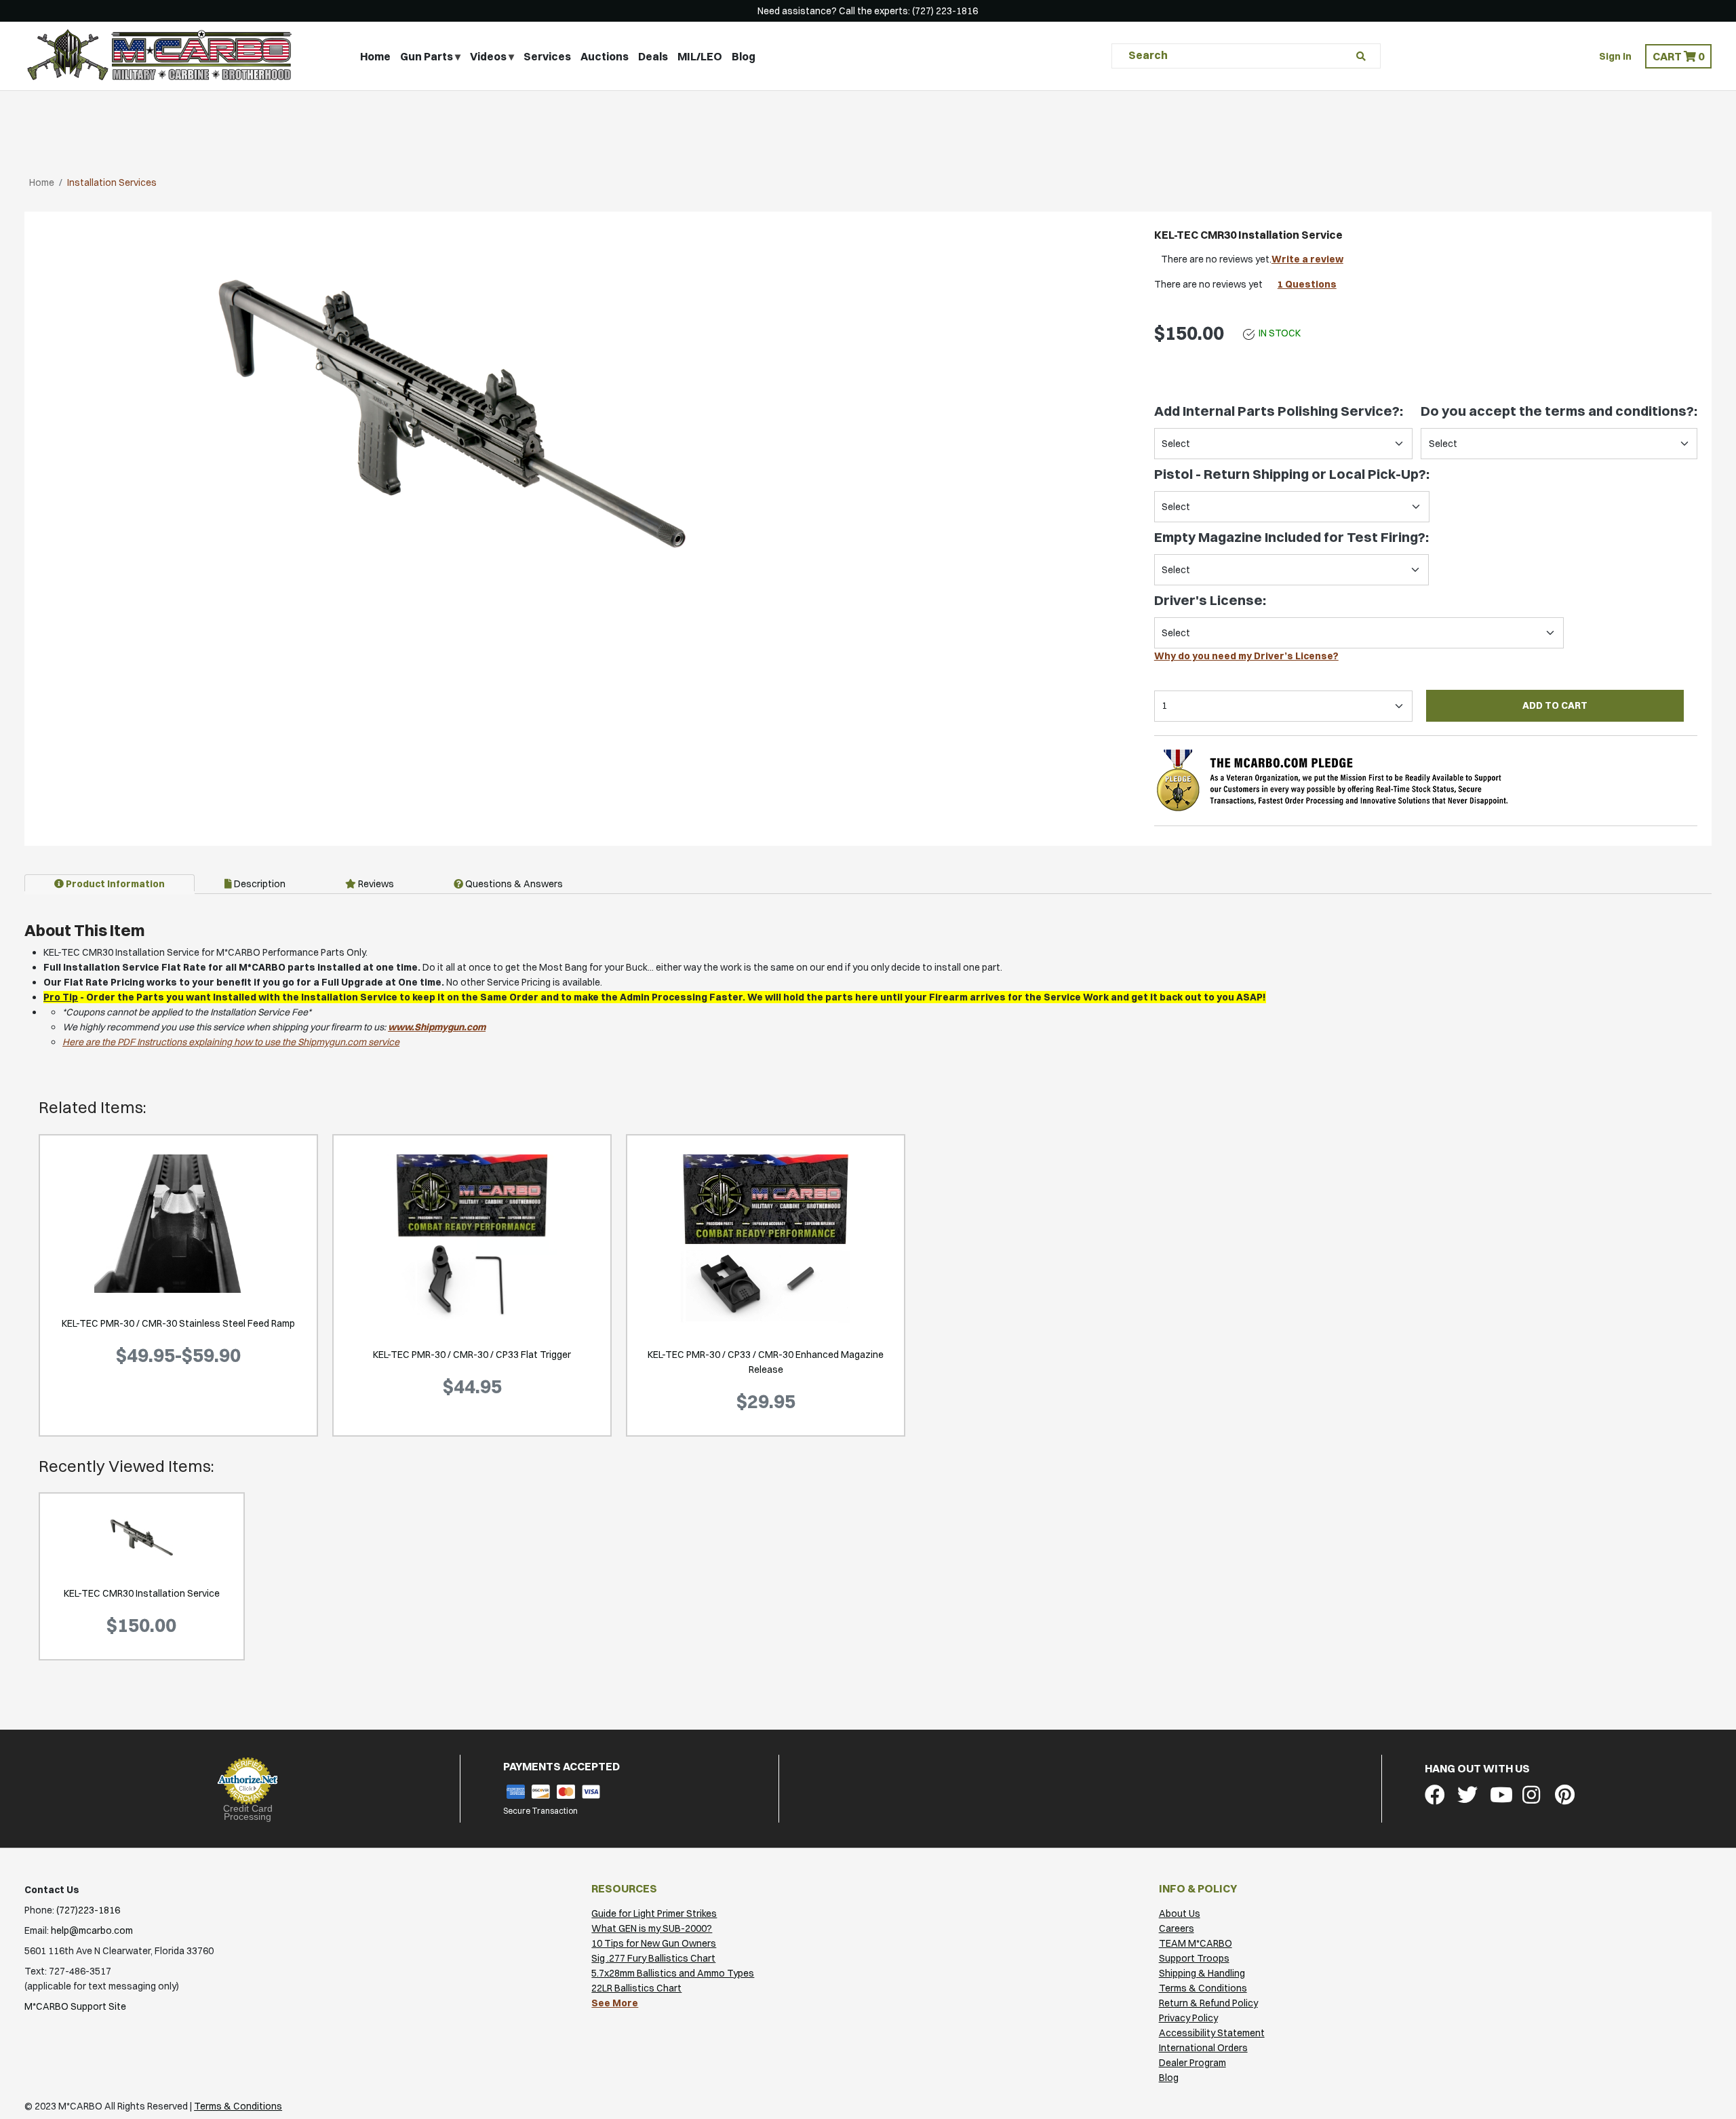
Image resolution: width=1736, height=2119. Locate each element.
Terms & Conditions (1203, 1988)
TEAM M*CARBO (1196, 1943)
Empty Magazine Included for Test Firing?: (1291, 537)
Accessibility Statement (1212, 2033)
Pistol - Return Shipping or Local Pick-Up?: (1292, 474)
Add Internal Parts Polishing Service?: (1279, 411)
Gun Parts (427, 56)
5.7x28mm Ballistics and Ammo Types (673, 1973)
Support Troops (1194, 1958)
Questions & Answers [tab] (513, 884)
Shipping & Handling (1202, 1973)
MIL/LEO (700, 56)
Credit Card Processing (248, 1812)
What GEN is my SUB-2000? (652, 1928)
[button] (1678, 56)
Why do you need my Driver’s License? (1246, 656)
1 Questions (1307, 284)
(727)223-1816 (88, 1910)
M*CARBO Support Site (75, 2006)
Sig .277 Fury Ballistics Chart (653, 1958)
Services (547, 56)
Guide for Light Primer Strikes (654, 1913)
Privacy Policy (1188, 2018)
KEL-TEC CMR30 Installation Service (142, 1593)
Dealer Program (1192, 2063)
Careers (1177, 1928)
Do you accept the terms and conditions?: (1559, 411)
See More (615, 2003)
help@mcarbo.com (92, 1930)
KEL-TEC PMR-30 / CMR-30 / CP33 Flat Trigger (472, 1355)
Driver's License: (1210, 600)
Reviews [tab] (375, 884)
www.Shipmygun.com (437, 1027)
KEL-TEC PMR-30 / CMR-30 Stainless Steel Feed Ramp (178, 1323)
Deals (653, 56)
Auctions (605, 56)
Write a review (1307, 259)
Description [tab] (259, 884)
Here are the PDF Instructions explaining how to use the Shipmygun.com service (231, 1042)
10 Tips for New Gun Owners (654, 1943)
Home (375, 56)
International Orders (1203, 2048)
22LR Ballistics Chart (636, 1988)
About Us (1180, 1913)
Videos (488, 56)
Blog (744, 56)
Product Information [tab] (114, 884)
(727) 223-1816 (945, 11)
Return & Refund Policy (1208, 2003)
